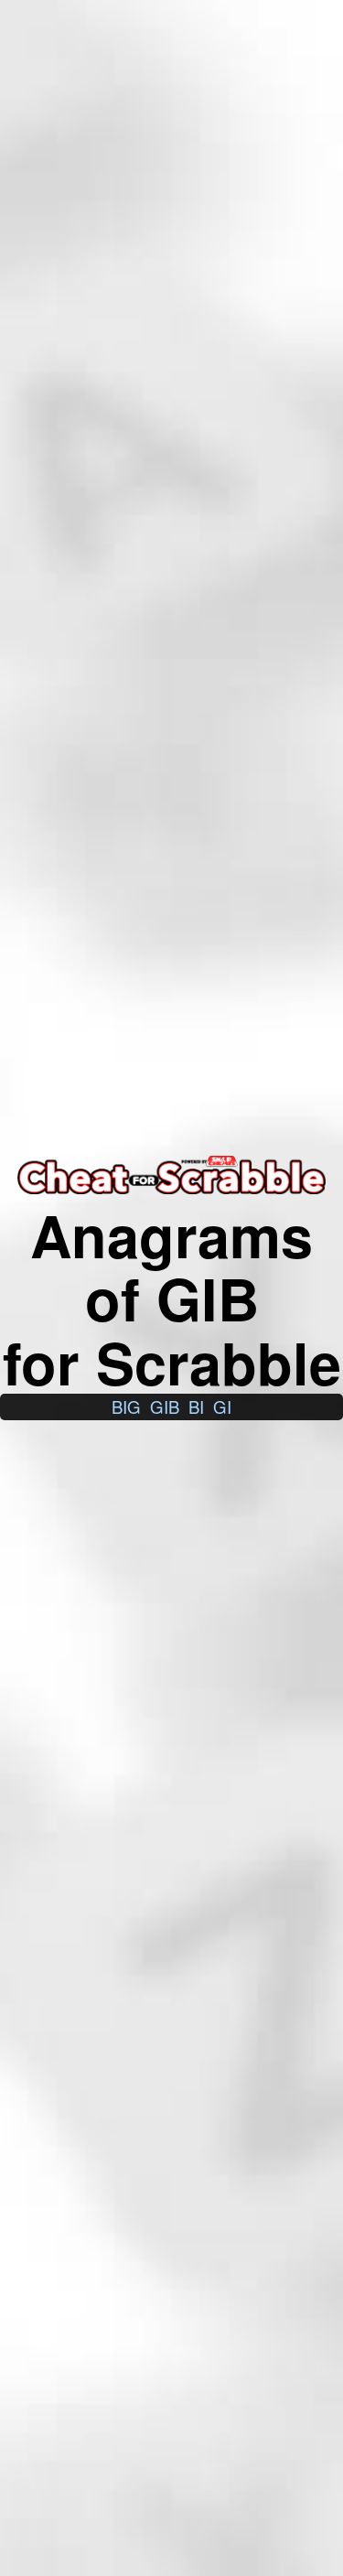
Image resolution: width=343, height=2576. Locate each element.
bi (196, 1407)
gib (165, 1407)
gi (222, 1407)
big (126, 1407)
